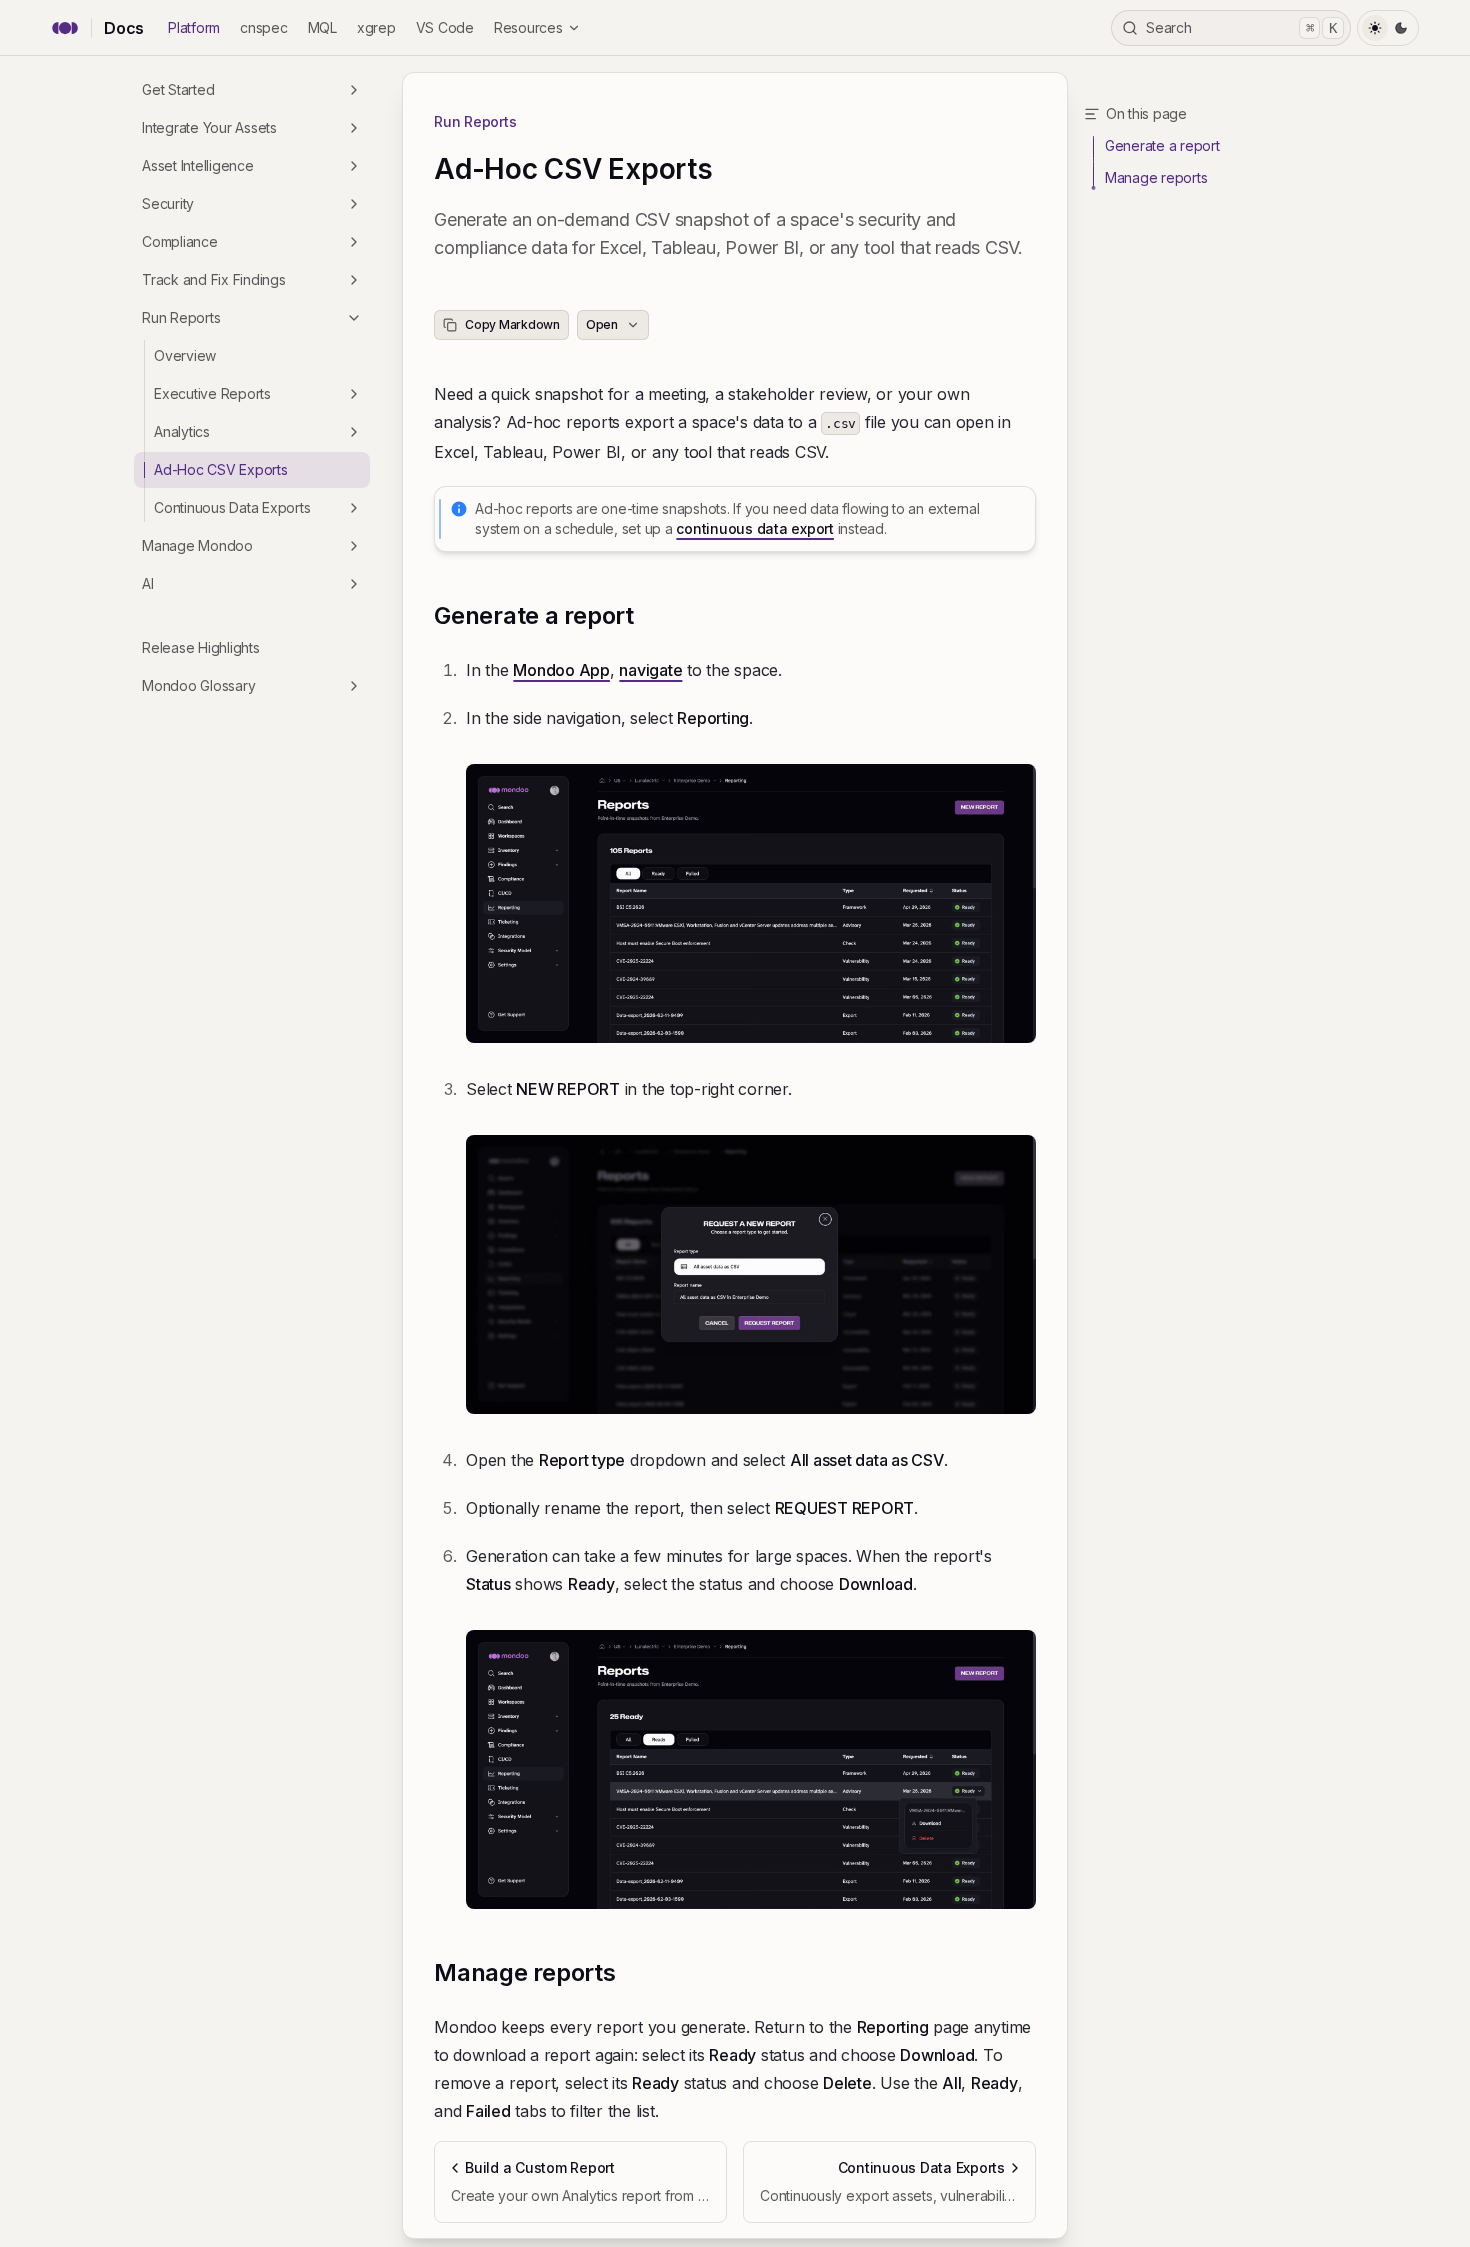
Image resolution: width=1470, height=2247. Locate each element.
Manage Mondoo (197, 545)
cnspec (264, 27)
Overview (185, 355)
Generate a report (534, 615)
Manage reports (525, 1972)
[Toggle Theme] (1388, 28)
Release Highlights (201, 647)
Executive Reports (212, 393)
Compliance (180, 241)
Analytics (182, 431)
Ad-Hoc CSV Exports (221, 469)
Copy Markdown (512, 324)
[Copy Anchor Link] (650, 616)
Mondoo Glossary (198, 685)
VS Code (445, 27)
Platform (194, 27)
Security (168, 203)
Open (602, 324)
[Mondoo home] (65, 28)
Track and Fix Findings (214, 279)
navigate (650, 670)
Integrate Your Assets (209, 127)
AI (148, 583)
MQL (322, 27)
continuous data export (755, 528)
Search (1241, 27)
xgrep (376, 27)
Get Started (178, 89)
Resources (528, 27)
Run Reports (181, 317)
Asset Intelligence (198, 165)
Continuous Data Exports (232, 507)
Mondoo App (561, 670)
